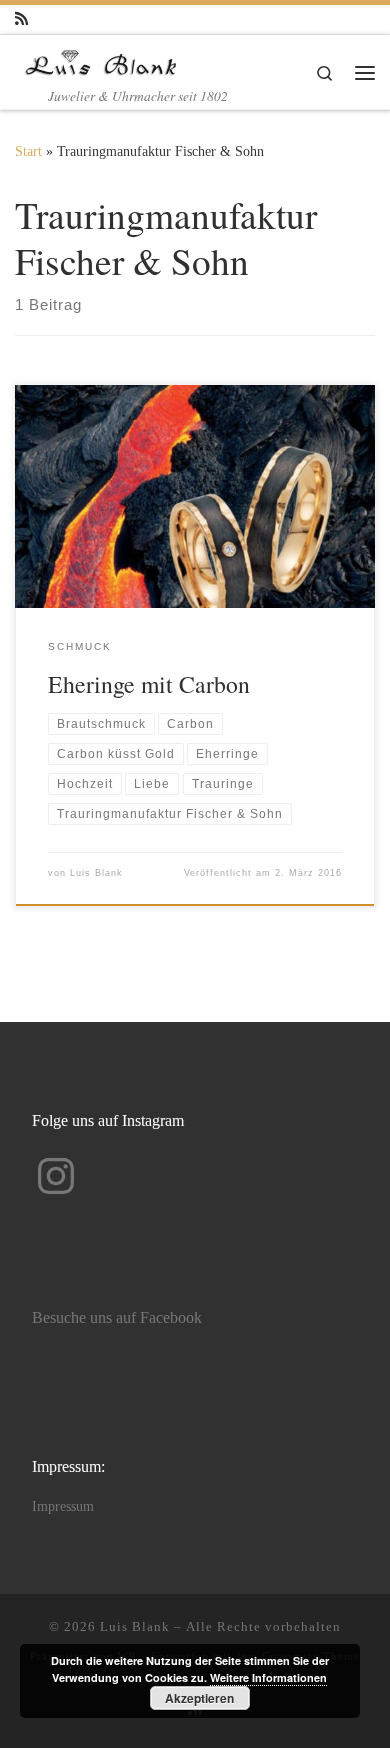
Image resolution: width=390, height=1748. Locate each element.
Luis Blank (96, 873)
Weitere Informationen (268, 1677)
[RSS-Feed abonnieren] (21, 19)
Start (28, 151)
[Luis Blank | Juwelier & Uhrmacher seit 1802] (101, 59)
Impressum (63, 1506)
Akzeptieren (199, 1698)
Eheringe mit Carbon (149, 684)
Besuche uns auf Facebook (117, 1318)
